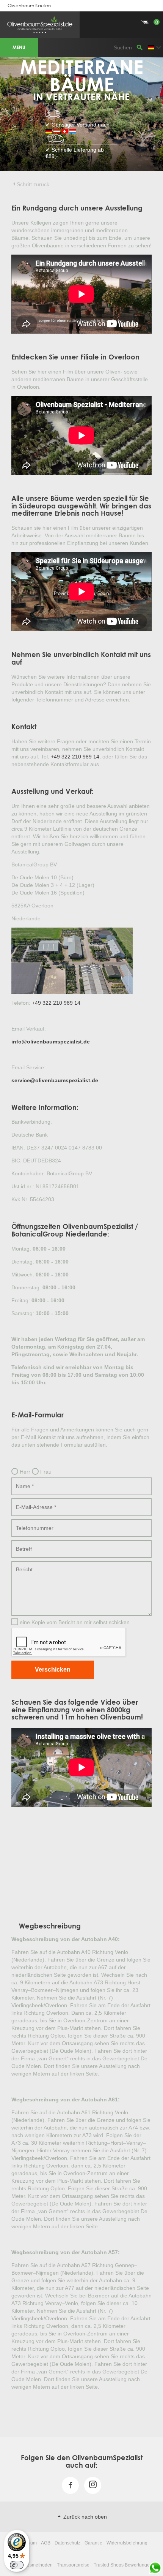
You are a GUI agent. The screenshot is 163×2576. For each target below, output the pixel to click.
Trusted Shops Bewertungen (123, 2565)
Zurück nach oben (84, 2517)
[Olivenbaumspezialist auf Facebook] (70, 2492)
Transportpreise (73, 2565)
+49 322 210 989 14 (75, 757)
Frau (45, 1472)
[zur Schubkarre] (81, 13)
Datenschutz (67, 2543)
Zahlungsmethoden (33, 2565)
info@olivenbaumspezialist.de (51, 1042)
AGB (46, 2543)
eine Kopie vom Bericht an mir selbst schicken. (75, 1622)
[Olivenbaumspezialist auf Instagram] (93, 2486)
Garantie (93, 2543)
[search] (139, 47)
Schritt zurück (33, 184)
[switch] (17, 2565)
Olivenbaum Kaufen (29, 6)
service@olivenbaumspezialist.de (55, 1080)
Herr (24, 1472)
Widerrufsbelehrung (127, 2543)
